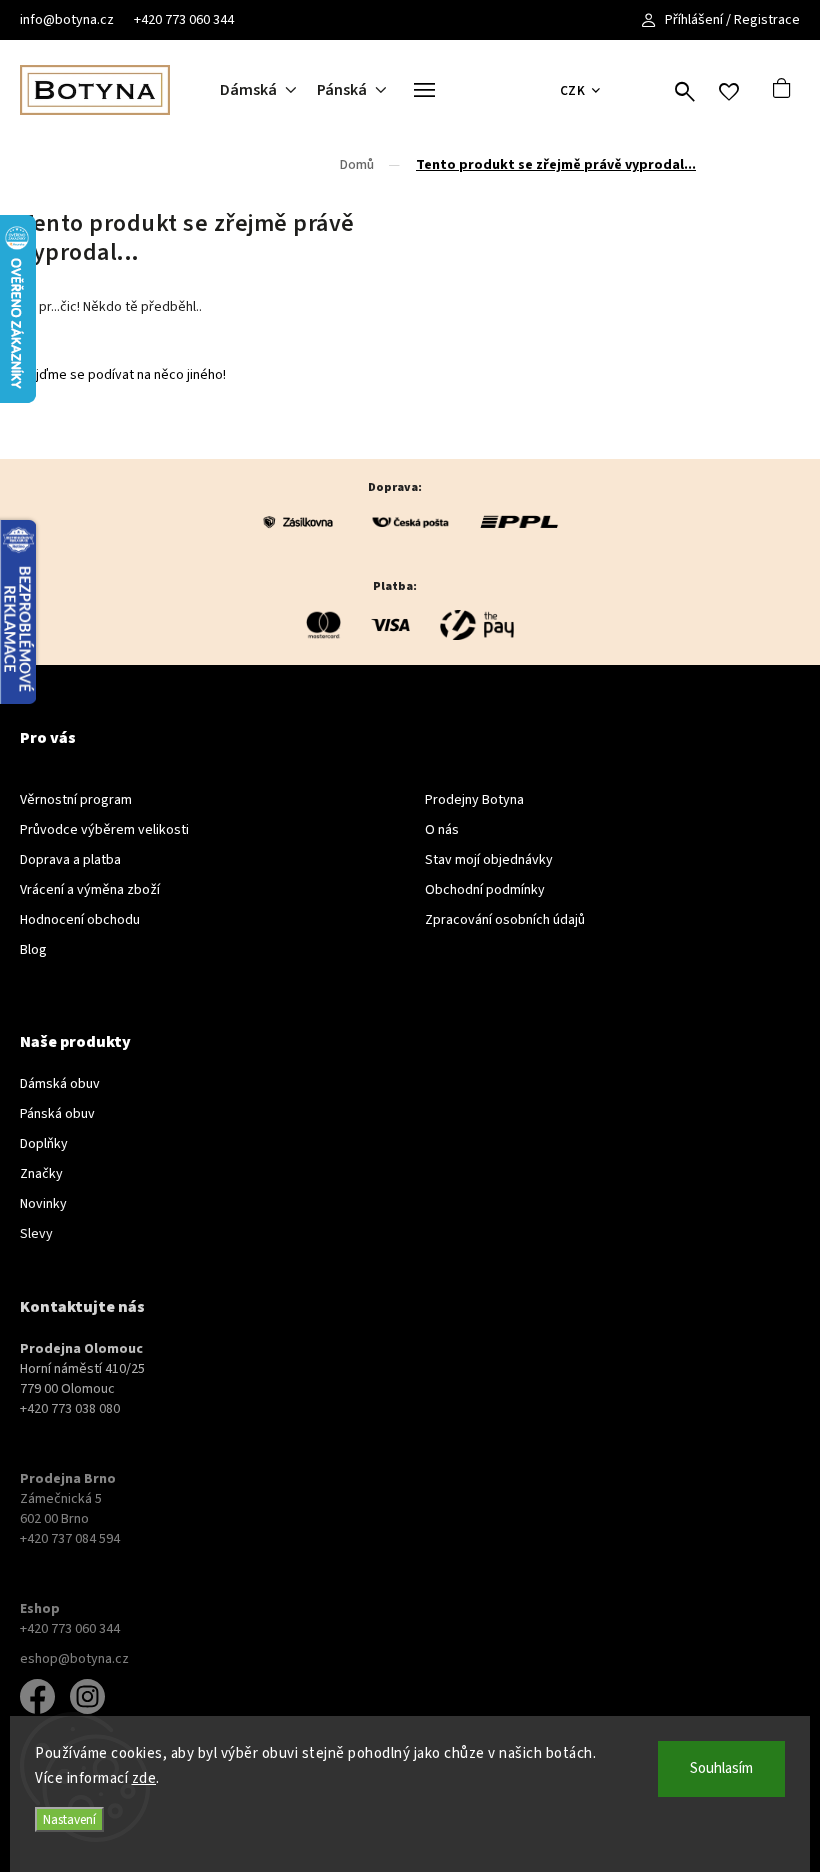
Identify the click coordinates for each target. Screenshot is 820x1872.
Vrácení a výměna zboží (90, 890)
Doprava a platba (70, 860)
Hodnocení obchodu (80, 920)
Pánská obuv (57, 1114)
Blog (33, 950)
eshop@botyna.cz (74, 1659)
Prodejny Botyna (474, 800)
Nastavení (69, 1819)
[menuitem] (268, 90)
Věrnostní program (76, 800)
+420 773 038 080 (70, 1409)
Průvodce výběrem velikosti (104, 830)
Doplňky (44, 1144)
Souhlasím (721, 1768)
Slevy (36, 1234)
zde (144, 1778)
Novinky (43, 1204)
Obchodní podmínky (485, 890)
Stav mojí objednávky (489, 860)
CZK (573, 90)
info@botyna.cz (67, 20)
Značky (41, 1174)
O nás (442, 830)
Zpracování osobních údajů (505, 920)
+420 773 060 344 (184, 20)
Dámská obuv (60, 1084)
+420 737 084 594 (70, 1539)
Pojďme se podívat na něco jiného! (123, 375)
